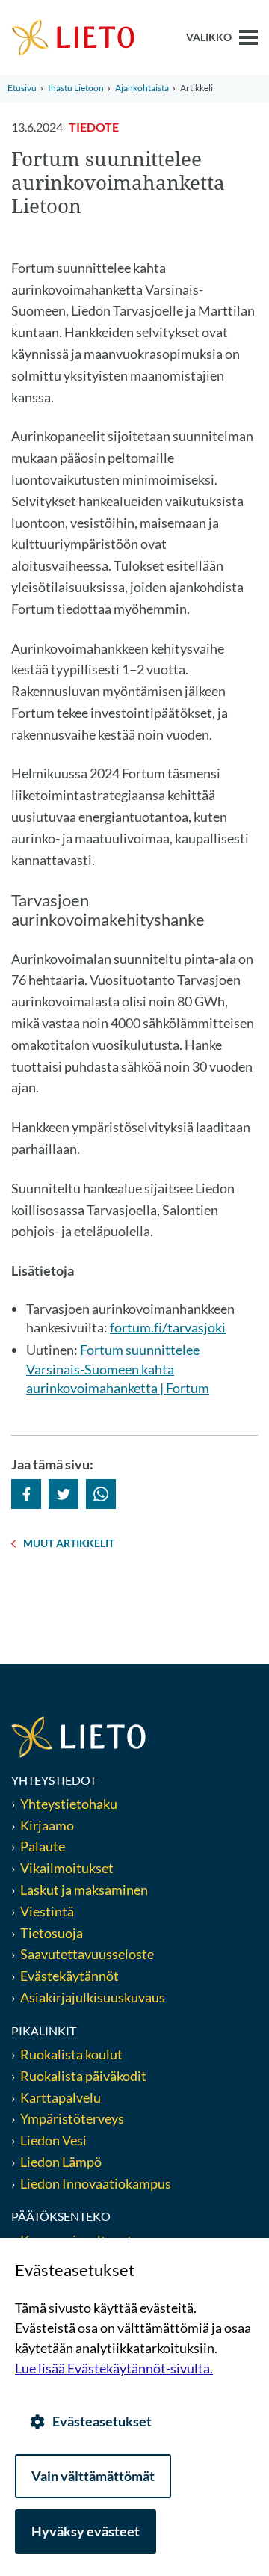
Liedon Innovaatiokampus (96, 2183)
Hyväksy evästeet (86, 2531)
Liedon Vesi (55, 2140)
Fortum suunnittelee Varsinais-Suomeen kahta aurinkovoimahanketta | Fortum (118, 1368)
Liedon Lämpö (61, 2162)
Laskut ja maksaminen (84, 1890)
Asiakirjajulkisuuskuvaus (93, 1997)
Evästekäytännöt (69, 1976)
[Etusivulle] (73, 36)
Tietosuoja (52, 1933)
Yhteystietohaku (69, 1804)
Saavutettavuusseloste (87, 1954)
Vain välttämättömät (93, 2476)
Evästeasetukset (102, 2421)
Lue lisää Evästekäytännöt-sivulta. (114, 2368)
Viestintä (47, 1911)
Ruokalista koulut (71, 2054)
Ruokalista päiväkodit (83, 2076)
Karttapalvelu (61, 2097)
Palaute (43, 1846)
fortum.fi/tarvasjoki (168, 1327)
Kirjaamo (47, 1825)
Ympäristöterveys (72, 2118)
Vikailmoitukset (67, 1868)
